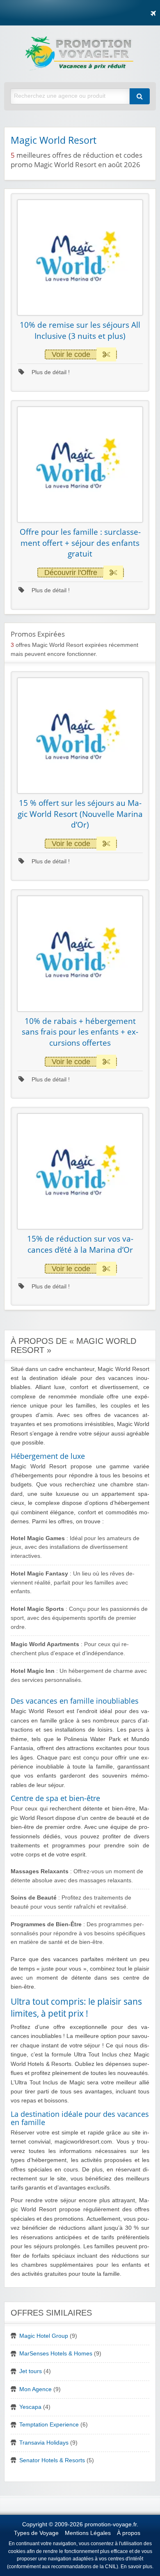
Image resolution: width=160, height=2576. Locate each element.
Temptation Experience (49, 2425)
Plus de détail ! (50, 372)
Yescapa (30, 2407)
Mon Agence (35, 2389)
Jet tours (31, 2371)
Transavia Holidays (44, 2443)
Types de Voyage (36, 2533)
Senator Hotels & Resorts (52, 2460)
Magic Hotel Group (44, 2336)
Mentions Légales (88, 2533)
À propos (129, 2533)
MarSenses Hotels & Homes (56, 2354)
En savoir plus (136, 2567)
